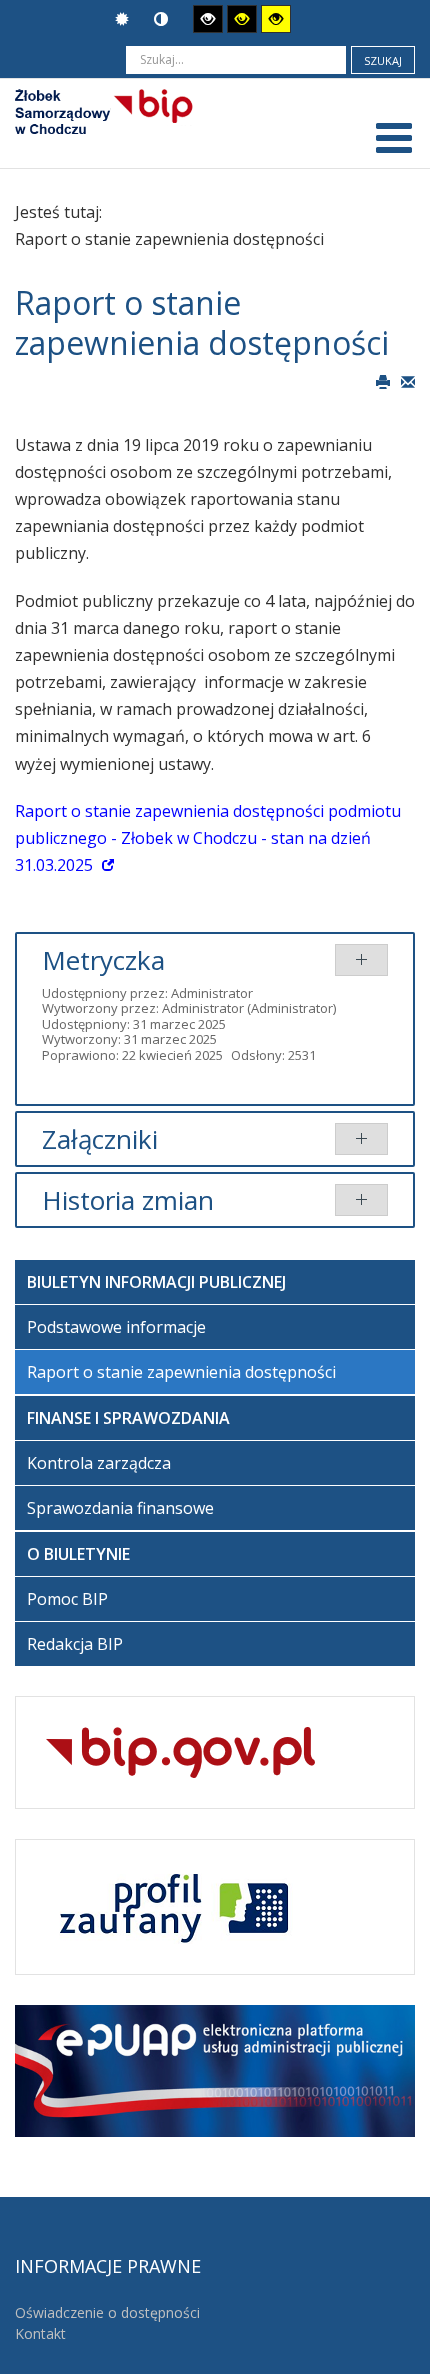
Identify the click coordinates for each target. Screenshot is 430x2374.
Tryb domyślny (124, 19)
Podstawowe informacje (116, 1327)
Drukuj (383, 381)
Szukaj (383, 60)
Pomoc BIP (67, 1599)
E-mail (408, 381)
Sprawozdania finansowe (120, 1508)
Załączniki (100, 1139)
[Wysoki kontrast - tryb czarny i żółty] (242, 19)
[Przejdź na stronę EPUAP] (215, 2069)
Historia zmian (128, 1200)
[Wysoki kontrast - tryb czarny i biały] (208, 19)
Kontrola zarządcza (99, 1463)
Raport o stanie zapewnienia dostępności (181, 1372)
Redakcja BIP (75, 1644)
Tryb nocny (163, 19)
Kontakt (40, 2333)
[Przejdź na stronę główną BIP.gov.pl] (180, 1750)
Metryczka (103, 960)
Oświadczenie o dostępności (107, 2312)
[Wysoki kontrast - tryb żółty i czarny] (276, 19)
